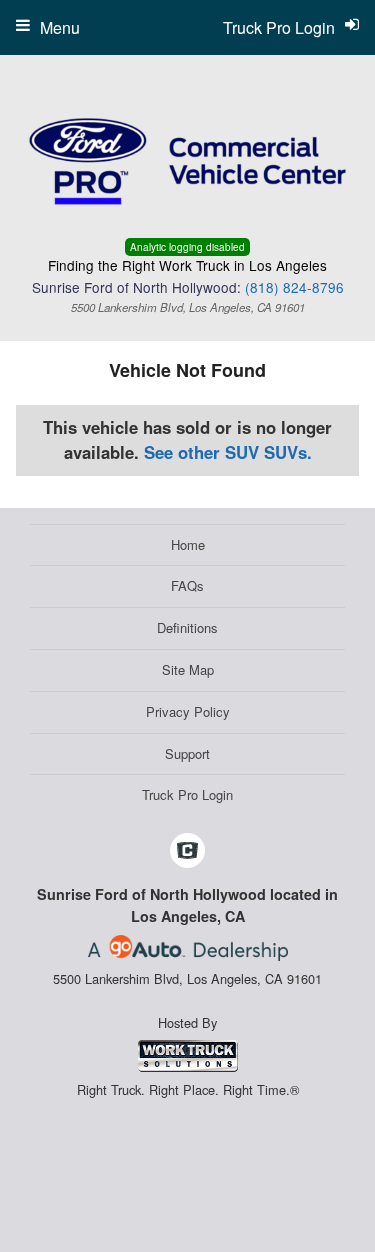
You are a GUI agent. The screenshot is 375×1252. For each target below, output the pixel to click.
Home (188, 544)
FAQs (187, 585)
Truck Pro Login (187, 794)
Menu (60, 27)
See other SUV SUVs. (228, 452)
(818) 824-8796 (294, 287)
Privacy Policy (188, 711)
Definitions (187, 627)
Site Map (188, 669)
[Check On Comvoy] (187, 851)
